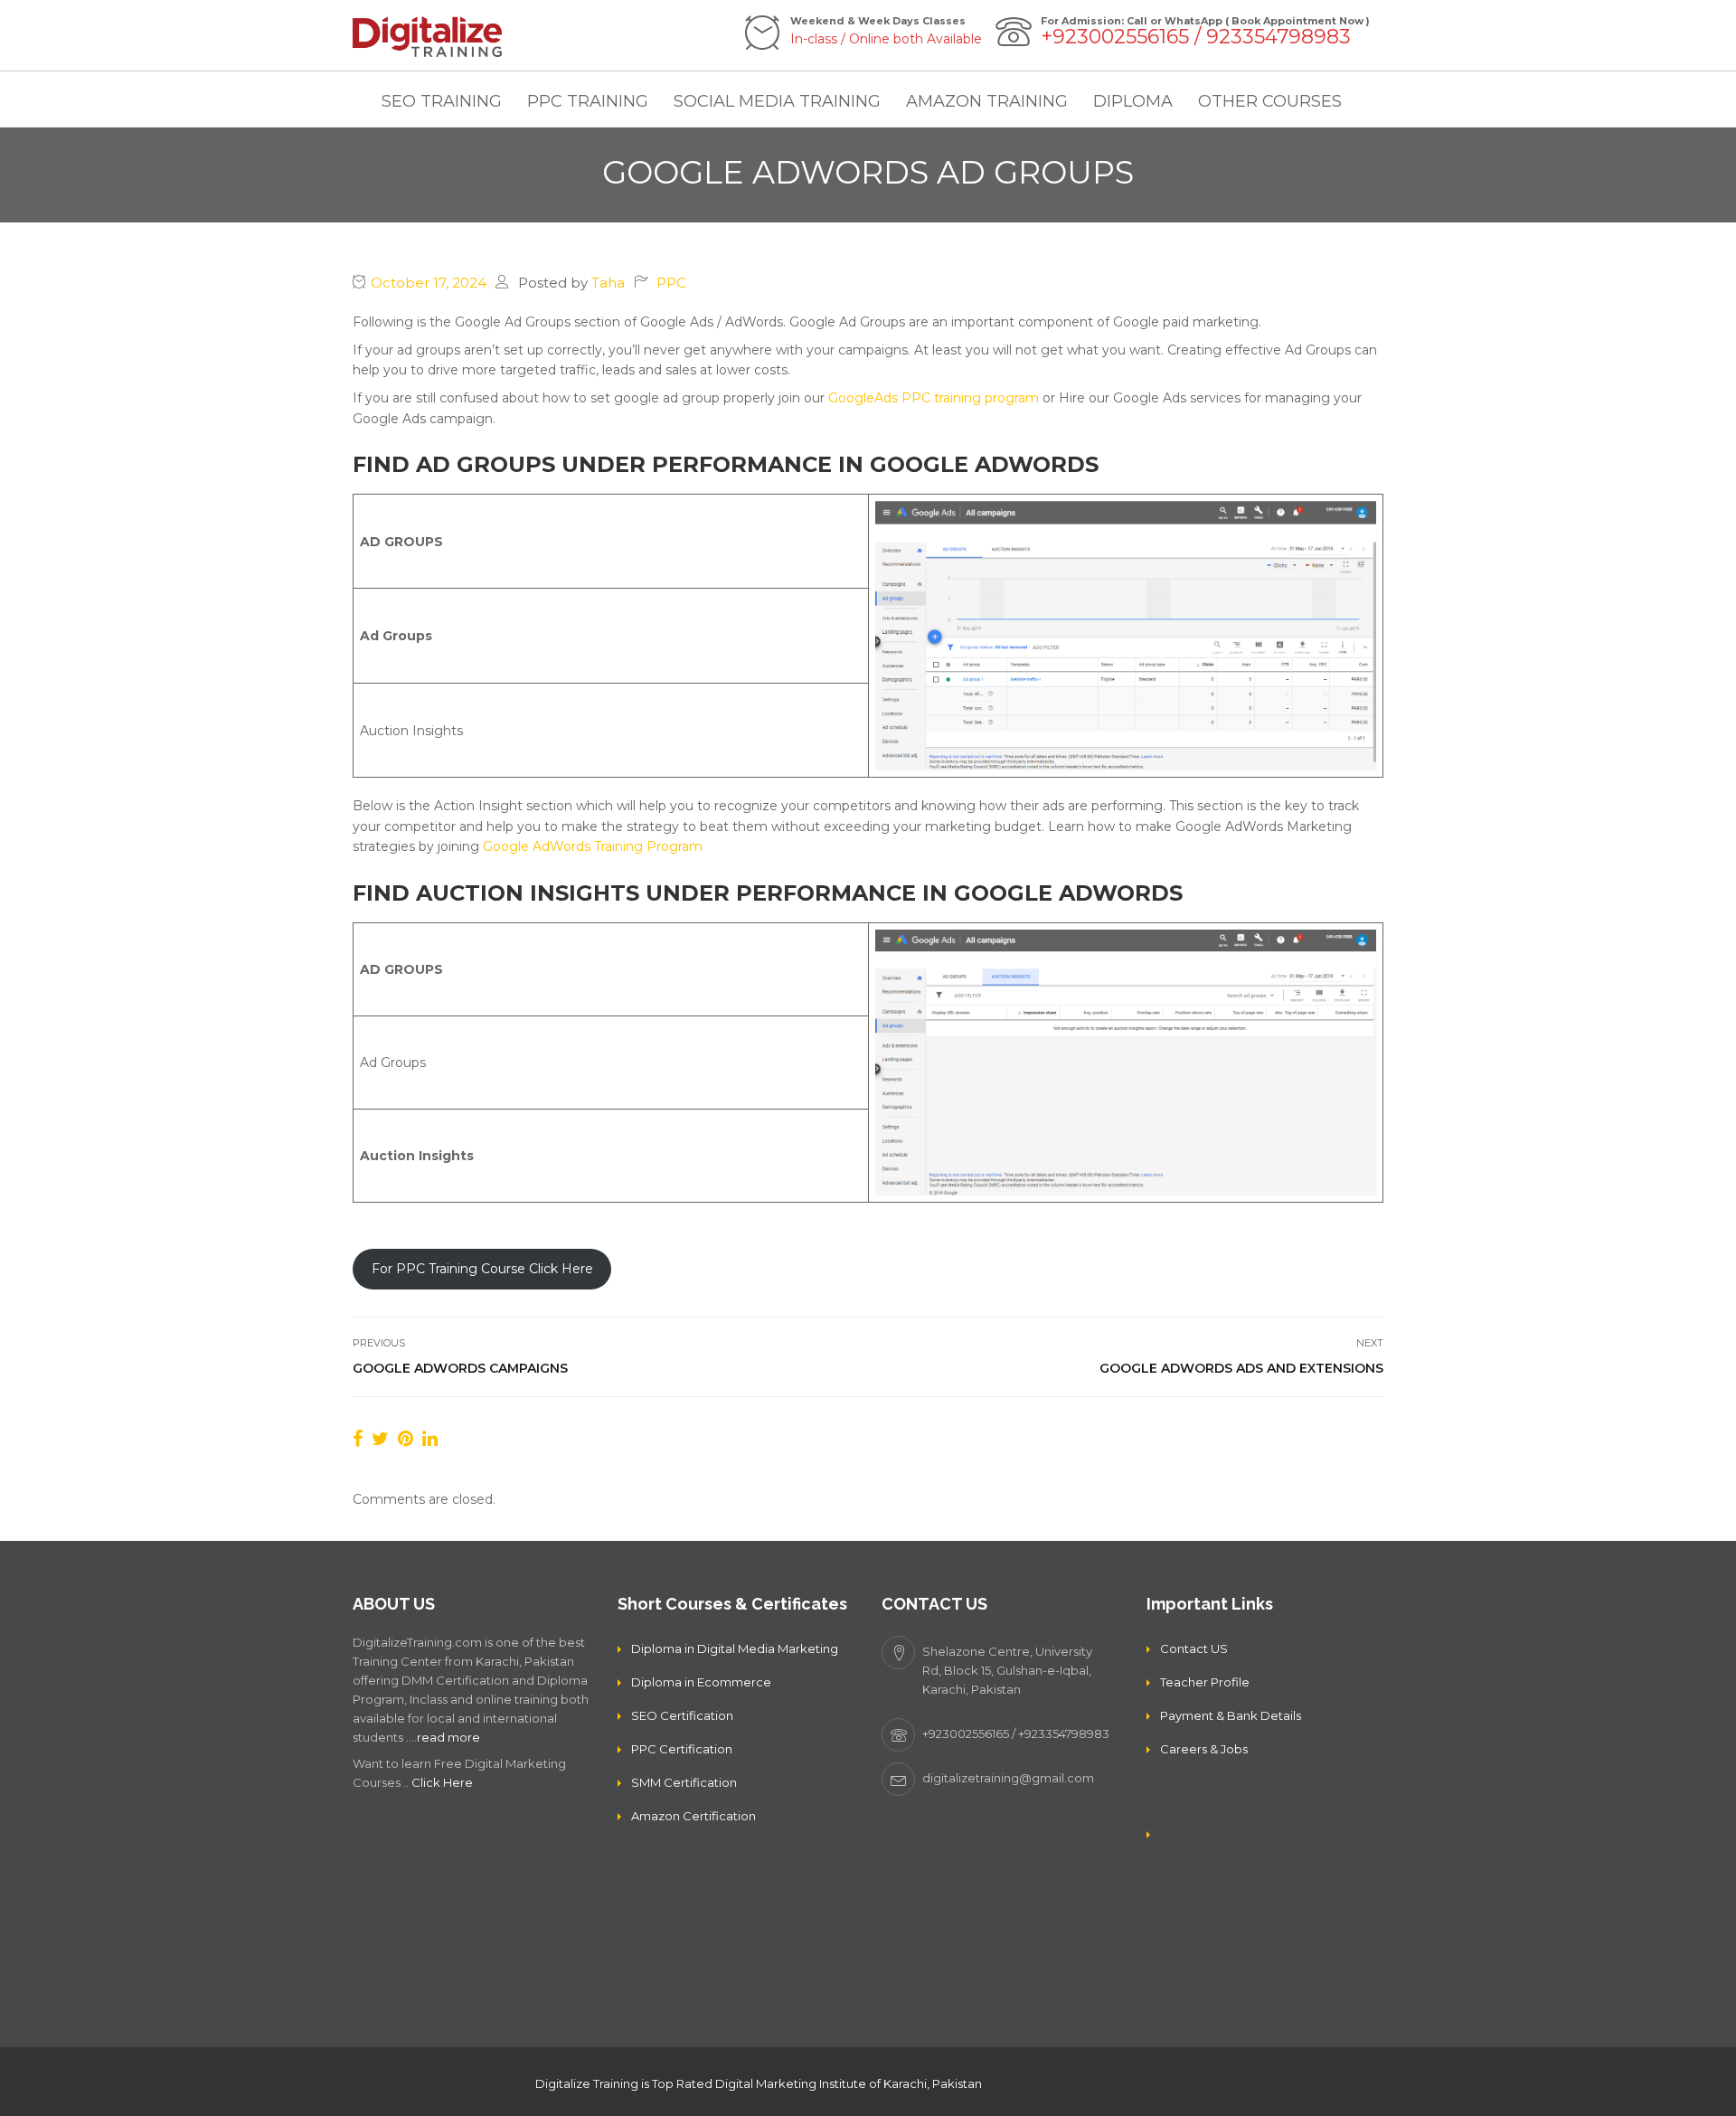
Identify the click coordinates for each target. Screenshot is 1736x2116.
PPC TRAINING (588, 101)
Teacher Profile (1205, 1682)
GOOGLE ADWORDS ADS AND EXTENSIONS (1241, 1368)
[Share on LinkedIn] (430, 1439)
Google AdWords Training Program (593, 846)
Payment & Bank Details (1231, 1715)
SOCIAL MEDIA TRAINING (777, 101)
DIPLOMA (1133, 101)
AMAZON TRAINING (987, 101)
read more (448, 1737)
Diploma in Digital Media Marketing (735, 1648)
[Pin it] (406, 1439)
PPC (671, 283)
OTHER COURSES (1270, 101)
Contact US (1194, 1648)
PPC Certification (682, 1749)
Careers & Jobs (1204, 1749)
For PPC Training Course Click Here (482, 1269)
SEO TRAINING (442, 101)
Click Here (442, 1782)
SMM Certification (684, 1782)
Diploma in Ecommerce (701, 1682)
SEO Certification (682, 1715)
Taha (608, 283)
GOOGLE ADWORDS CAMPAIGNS (460, 1368)
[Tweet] (380, 1439)
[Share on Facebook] (358, 1439)
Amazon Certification (693, 1816)
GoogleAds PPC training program (934, 398)
